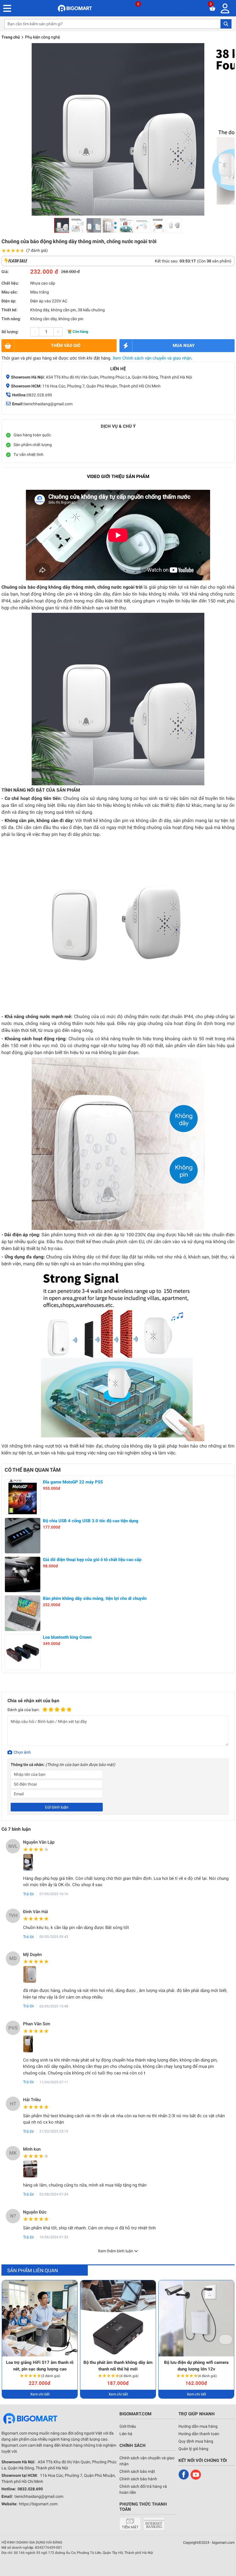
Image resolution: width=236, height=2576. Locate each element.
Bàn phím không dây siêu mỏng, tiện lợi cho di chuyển (95, 1598)
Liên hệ (126, 2434)
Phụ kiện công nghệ (42, 37)
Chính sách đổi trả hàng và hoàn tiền (143, 2489)
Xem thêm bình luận (116, 2251)
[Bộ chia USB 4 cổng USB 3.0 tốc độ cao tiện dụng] (23, 1536)
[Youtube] (196, 2475)
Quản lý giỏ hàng (193, 2449)
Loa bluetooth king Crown (67, 1637)
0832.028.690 (39, 395)
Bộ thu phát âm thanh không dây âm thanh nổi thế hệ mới (118, 2366)
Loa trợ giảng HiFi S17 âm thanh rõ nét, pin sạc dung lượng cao (40, 2366)
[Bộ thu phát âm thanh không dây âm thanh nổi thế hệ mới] (118, 2318)
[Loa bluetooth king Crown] (23, 1652)
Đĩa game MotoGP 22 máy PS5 (73, 1482)
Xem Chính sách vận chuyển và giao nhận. (153, 358)
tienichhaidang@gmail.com (48, 404)
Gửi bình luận (57, 1807)
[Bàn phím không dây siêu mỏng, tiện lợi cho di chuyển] (23, 1613)
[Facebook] (184, 2475)
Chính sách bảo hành (138, 2479)
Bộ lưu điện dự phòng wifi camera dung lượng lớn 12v (196, 2366)
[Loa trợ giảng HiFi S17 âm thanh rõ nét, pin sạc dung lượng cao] (40, 2318)
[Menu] (227, 8)
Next (226, 2339)
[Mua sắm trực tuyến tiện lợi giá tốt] (75, 8)
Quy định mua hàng (196, 2441)
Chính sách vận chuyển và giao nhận (147, 2461)
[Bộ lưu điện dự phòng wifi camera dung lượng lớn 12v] (196, 2318)
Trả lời (28, 1894)
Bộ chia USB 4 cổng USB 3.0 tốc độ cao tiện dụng (91, 1521)
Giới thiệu (128, 2426)
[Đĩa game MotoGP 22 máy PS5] (23, 1497)
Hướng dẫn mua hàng (198, 2426)
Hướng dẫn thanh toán (199, 2434)
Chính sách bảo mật (137, 2471)
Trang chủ (11, 37)
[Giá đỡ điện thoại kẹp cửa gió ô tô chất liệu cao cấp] (23, 1574)
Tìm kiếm (226, 24)
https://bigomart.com (38, 2504)
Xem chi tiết (40, 2394)
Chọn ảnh (22, 1752)
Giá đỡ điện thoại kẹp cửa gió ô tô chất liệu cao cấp (92, 1560)
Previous (11, 2339)
